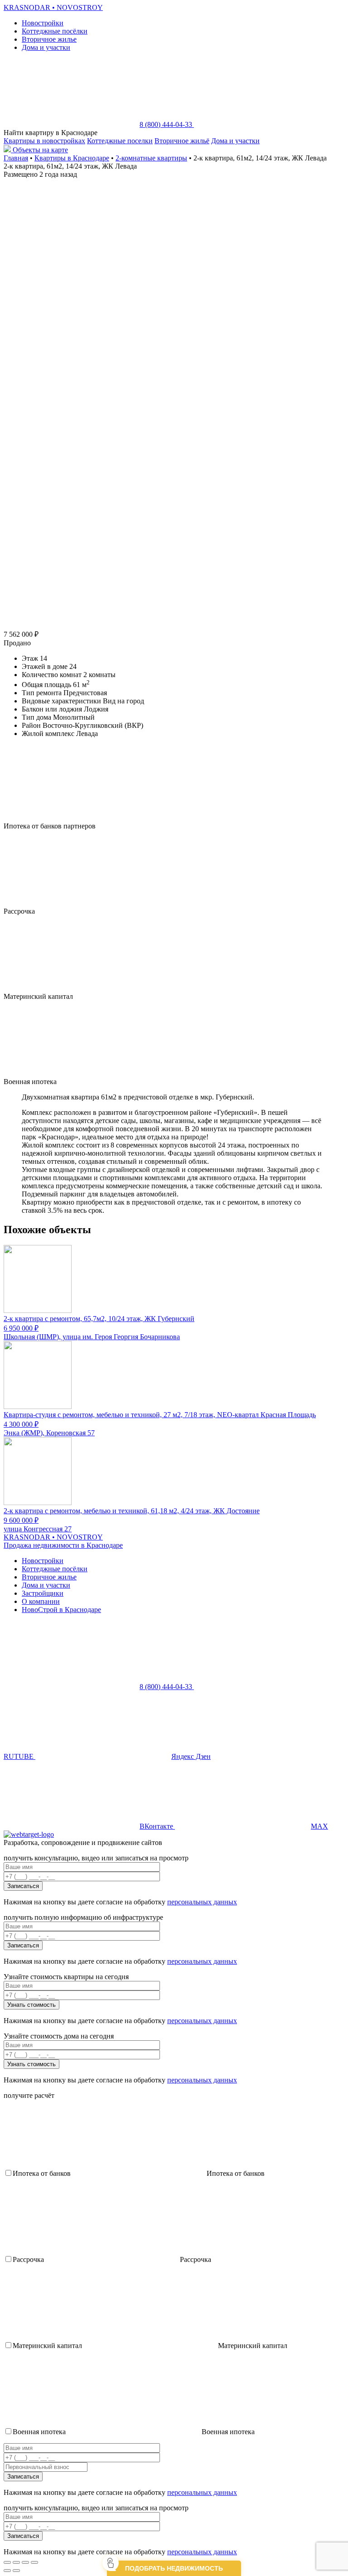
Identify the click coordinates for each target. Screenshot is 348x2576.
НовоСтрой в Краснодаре (61, 1610)
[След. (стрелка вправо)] (16, 2571)
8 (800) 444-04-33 (167, 124)
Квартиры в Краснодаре (72, 158)
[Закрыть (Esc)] (7, 2562)
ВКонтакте (157, 1826)
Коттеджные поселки (120, 141)
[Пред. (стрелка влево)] (7, 2571)
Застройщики (43, 1593)
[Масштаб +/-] (34, 2562)
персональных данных (202, 1902)
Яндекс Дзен (191, 1756)
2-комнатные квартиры (151, 158)
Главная (16, 158)
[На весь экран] (25, 2562)
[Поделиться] (16, 2562)
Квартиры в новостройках (44, 141)
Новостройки (43, 23)
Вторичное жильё (182, 141)
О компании (41, 1601)
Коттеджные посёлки (55, 31)
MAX (319, 1826)
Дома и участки (46, 47)
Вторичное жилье (49, 39)
